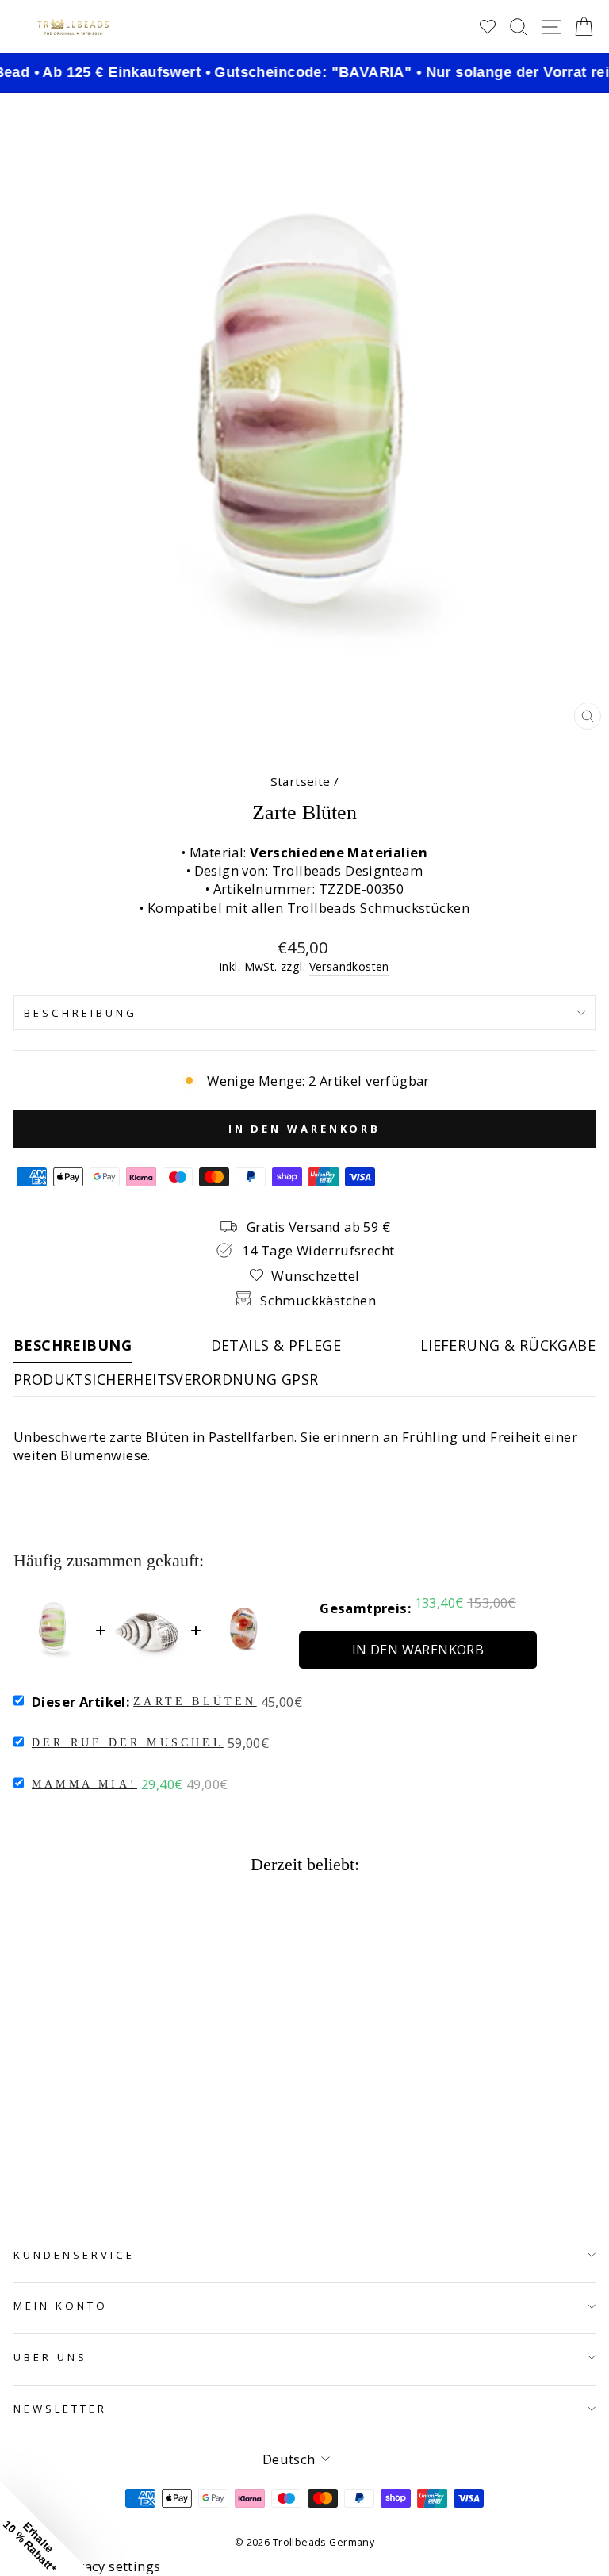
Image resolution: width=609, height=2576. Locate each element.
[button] (48, 2528)
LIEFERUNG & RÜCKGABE (508, 1345)
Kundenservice (74, 2255)
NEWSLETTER (60, 2409)
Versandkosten (349, 966)
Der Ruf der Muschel (128, 1743)
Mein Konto (61, 2306)
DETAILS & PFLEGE (276, 1345)
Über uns (50, 2357)
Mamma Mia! (84, 1784)
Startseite (301, 781)
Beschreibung (80, 1013)
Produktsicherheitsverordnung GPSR (166, 1379)
